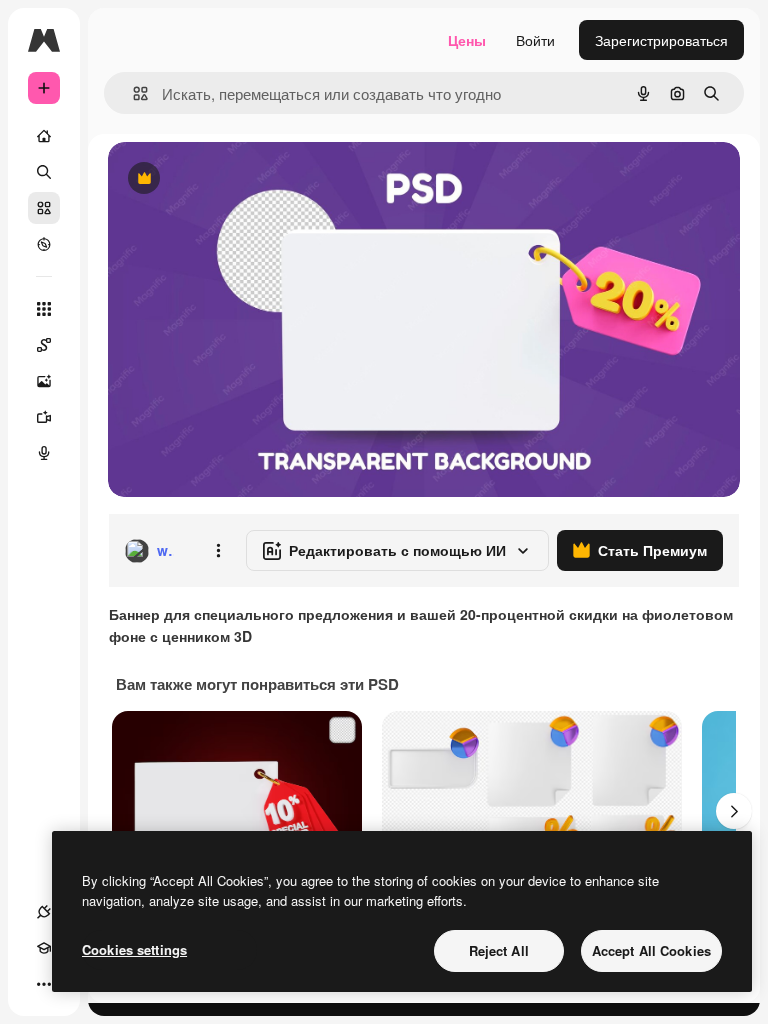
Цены (467, 40)
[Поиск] (44, 172)
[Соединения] (44, 912)
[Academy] (44, 948)
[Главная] (44, 136)
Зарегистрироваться (661, 40)
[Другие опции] (218, 551)
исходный (242, 179)
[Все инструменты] (44, 309)
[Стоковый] (44, 208)
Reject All (499, 950)
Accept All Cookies (651, 950)
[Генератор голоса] (44, 453)
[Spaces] (44, 345)
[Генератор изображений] (44, 381)
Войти (535, 40)
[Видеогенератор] (44, 417)
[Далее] (734, 811)
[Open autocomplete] (132, 93)
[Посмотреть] (44, 244)
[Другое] (44, 984)
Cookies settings (134, 949)
